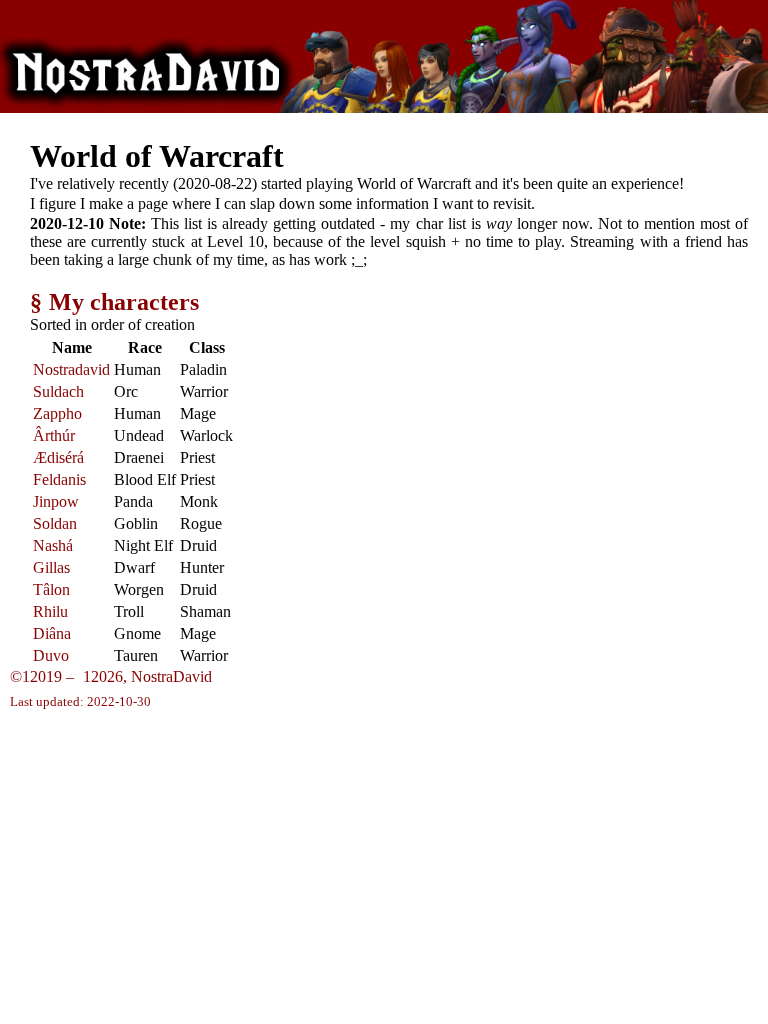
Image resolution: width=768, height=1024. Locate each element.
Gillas (51, 567)
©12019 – (66, 676)
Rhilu (50, 611)
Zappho (57, 413)
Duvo (51, 655)
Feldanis (59, 479)
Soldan (55, 523)
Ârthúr (54, 435)
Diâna (52, 633)
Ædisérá (58, 457)
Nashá (53, 545)
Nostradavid (71, 369)
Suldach (58, 391)
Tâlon (51, 589)
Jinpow (56, 501)
